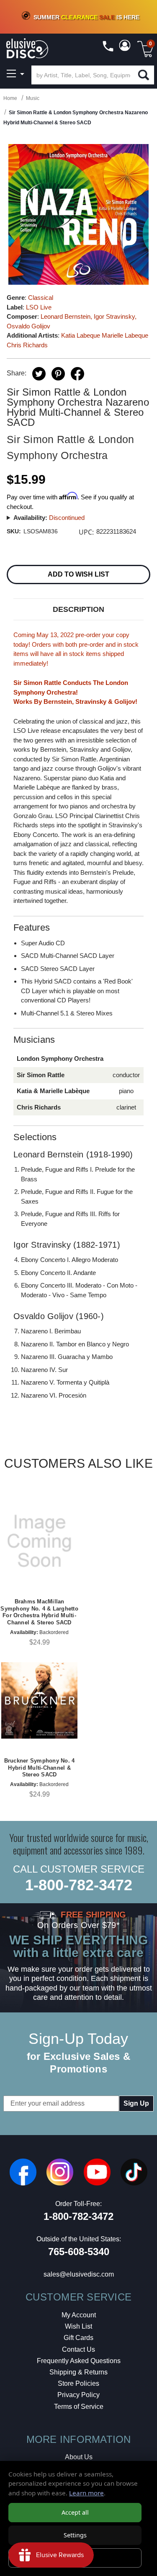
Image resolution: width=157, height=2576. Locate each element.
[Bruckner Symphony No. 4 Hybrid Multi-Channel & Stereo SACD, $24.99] (39, 1700)
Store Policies (78, 2383)
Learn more (86, 2493)
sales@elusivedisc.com (79, 2274)
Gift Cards (78, 2338)
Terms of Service (79, 2407)
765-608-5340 (79, 2252)
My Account (79, 2315)
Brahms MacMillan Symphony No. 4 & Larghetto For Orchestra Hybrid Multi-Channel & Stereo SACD (39, 1612)
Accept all (75, 2512)
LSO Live (39, 307)
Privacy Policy (78, 2395)
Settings (75, 2535)
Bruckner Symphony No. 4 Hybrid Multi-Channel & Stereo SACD (40, 1768)
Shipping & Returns (78, 2372)
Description (78, 609)
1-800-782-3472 (79, 1885)
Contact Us (78, 2349)
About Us (79, 2457)
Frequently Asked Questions (79, 2361)
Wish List (78, 2326)
